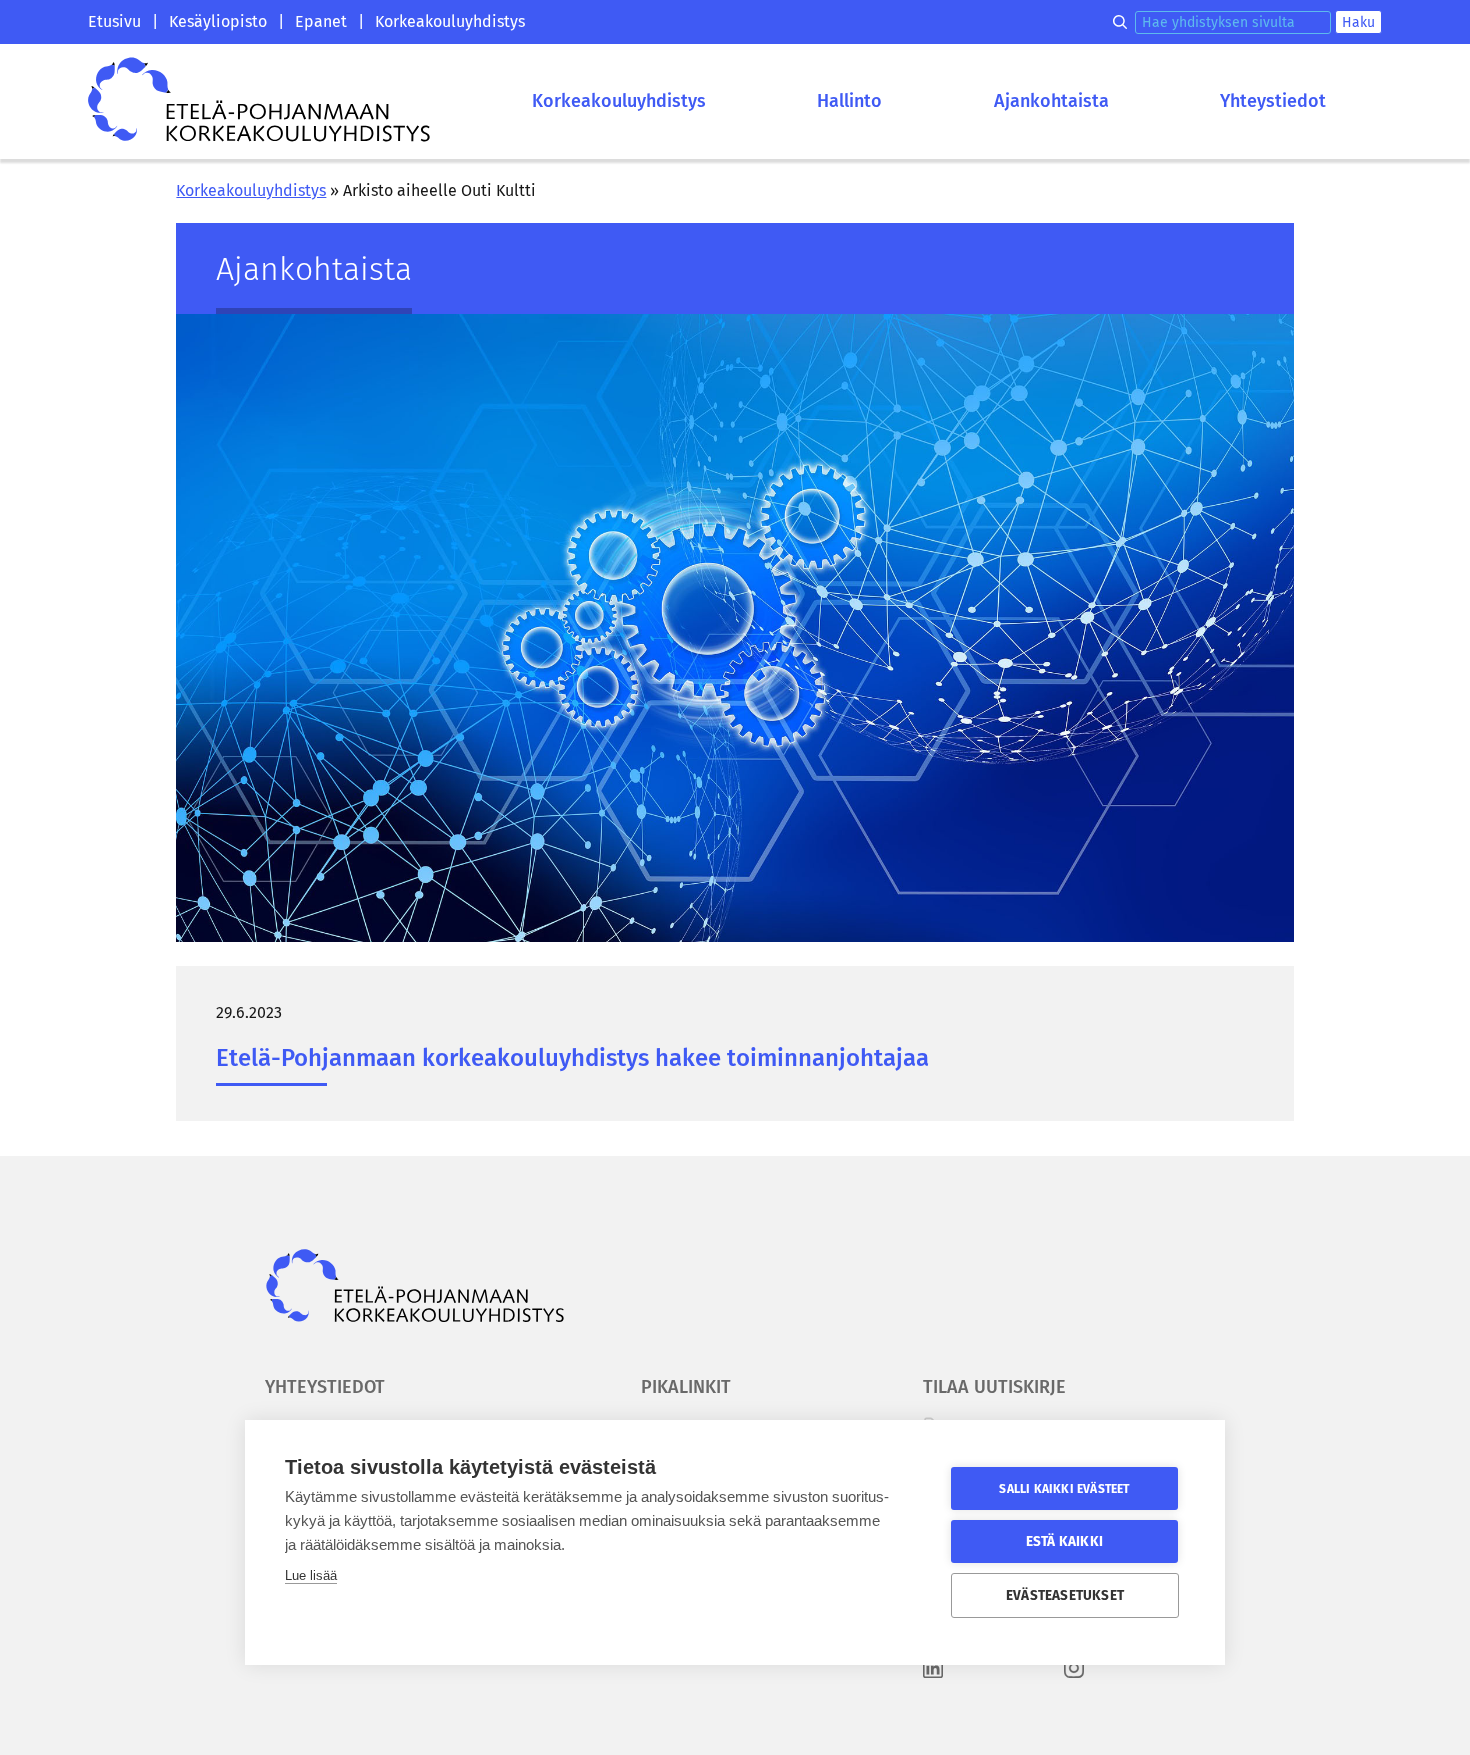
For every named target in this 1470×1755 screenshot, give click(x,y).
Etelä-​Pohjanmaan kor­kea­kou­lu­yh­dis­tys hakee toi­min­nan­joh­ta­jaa (572, 1058)
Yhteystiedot (1273, 101)
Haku (1358, 22)
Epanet (321, 21)
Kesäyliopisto (218, 21)
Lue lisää (311, 1575)
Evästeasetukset (1065, 1595)
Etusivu (114, 21)
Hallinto (849, 101)
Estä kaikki (1064, 1541)
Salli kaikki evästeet (1064, 1489)
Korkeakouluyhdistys (450, 21)
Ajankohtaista (1051, 101)
